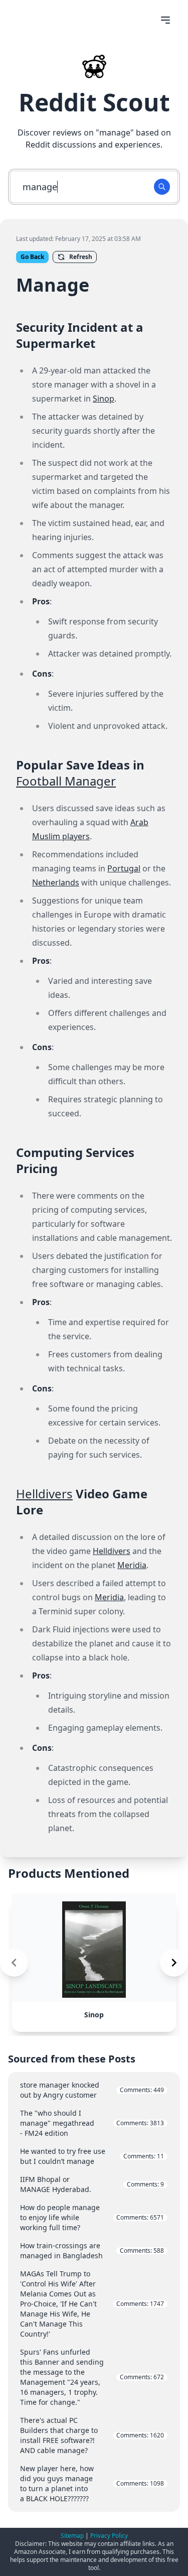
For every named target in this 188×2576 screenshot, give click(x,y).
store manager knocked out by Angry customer (92, 2090)
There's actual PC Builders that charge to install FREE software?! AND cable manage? (92, 2435)
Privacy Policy (109, 2536)
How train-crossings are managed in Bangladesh (92, 2250)
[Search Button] (162, 187)
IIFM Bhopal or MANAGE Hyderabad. (92, 2184)
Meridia (132, 1565)
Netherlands (56, 882)
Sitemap (72, 2536)
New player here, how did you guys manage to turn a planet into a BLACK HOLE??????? (92, 2483)
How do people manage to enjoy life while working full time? (92, 2217)
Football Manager (66, 781)
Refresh (81, 257)
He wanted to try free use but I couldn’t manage (92, 2156)
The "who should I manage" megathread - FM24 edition (92, 2123)
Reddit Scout (94, 102)
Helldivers (44, 1494)
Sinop (104, 399)
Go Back (32, 257)
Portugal (124, 868)
